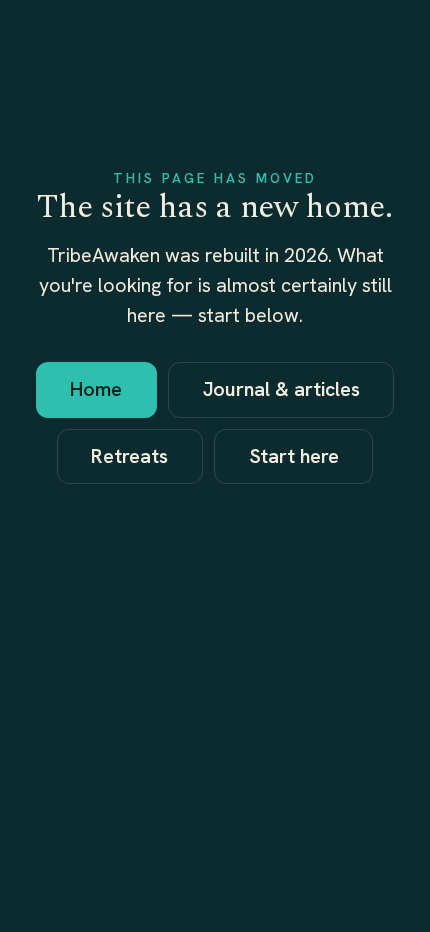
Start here (294, 456)
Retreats (129, 456)
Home (96, 389)
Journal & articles (281, 389)
